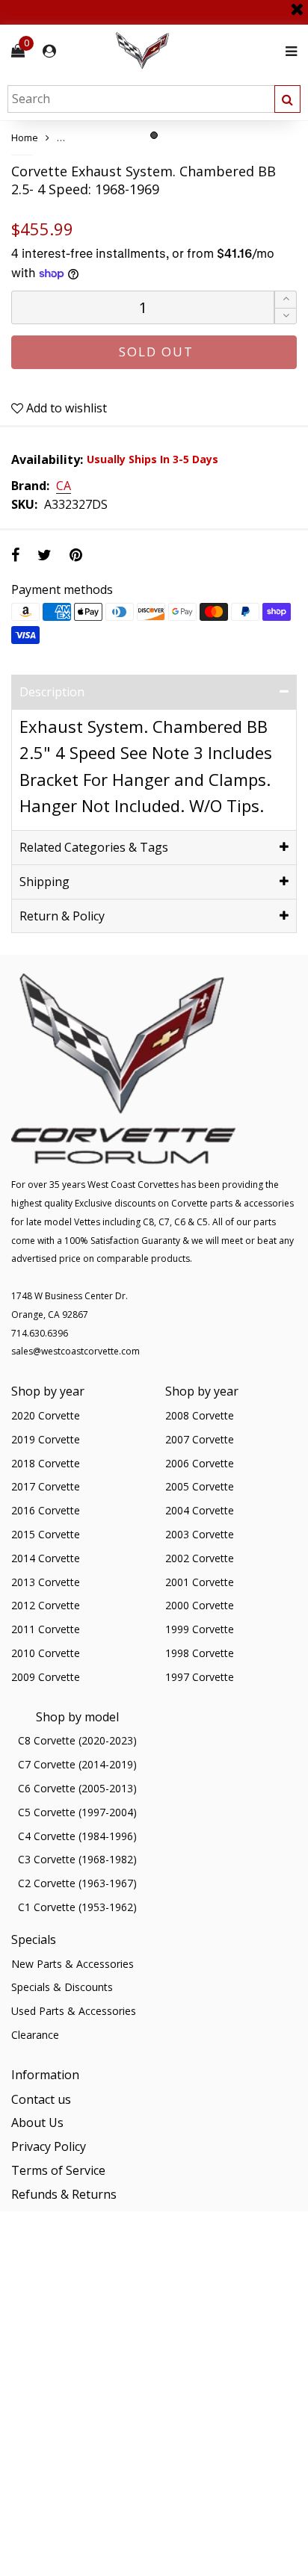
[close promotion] (297, 4)
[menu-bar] (287, 51)
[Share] (15, 555)
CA (64, 486)
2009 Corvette (46, 1677)
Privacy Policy (49, 2146)
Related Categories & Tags (94, 847)
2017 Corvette (46, 1486)
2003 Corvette (200, 1534)
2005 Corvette (200, 1486)
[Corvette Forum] (196, 51)
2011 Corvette (46, 1629)
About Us (37, 2123)
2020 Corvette (46, 1415)
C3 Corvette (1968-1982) (77, 1859)
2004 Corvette (200, 1510)
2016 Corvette (46, 1510)
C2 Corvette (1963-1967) (77, 1883)
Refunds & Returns (64, 2194)
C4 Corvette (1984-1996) (77, 1836)
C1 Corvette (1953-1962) (77, 1907)
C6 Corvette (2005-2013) (77, 1788)
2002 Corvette (200, 1558)
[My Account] (49, 51)
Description (52, 692)
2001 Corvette (200, 1582)
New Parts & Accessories (73, 1964)
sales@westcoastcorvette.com (76, 1351)
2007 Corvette (200, 1439)
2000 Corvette (200, 1605)
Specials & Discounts (62, 1987)
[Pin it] (76, 555)
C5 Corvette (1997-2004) (77, 1812)
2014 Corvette (46, 1558)
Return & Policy (62, 916)
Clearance (35, 2035)
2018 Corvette (46, 1463)
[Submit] (287, 99)
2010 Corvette (46, 1653)
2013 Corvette (46, 1582)
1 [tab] (154, 135)
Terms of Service (58, 2170)
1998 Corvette (200, 1653)
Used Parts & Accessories (74, 2011)
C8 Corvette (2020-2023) (77, 1740)
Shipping (44, 882)
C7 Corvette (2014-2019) (77, 1764)
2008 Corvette (200, 1415)
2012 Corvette (46, 1605)
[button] (286, 316)
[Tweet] (44, 555)
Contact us (41, 2099)
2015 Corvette (46, 1534)
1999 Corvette (200, 1629)
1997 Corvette (200, 1677)
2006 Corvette (200, 1463)
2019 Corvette (46, 1439)
